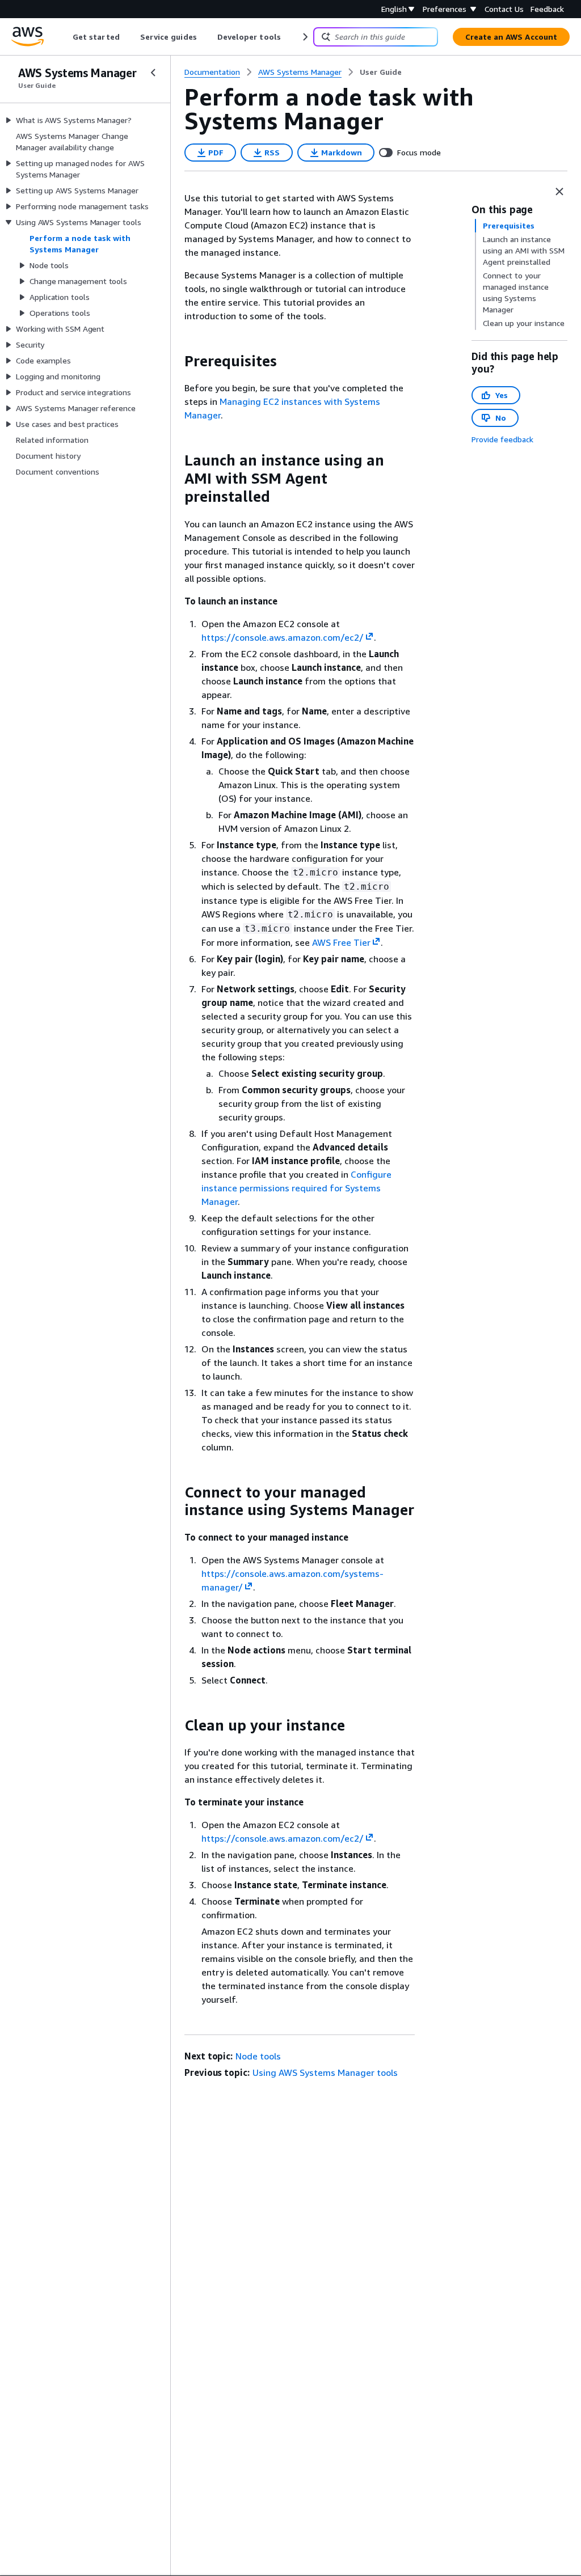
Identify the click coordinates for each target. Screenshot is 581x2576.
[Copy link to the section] (175, 361)
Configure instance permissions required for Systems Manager (296, 1188)
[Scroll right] (304, 37)
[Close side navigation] (153, 73)
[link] (381, 72)
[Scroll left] (64, 37)
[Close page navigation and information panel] (559, 192)
